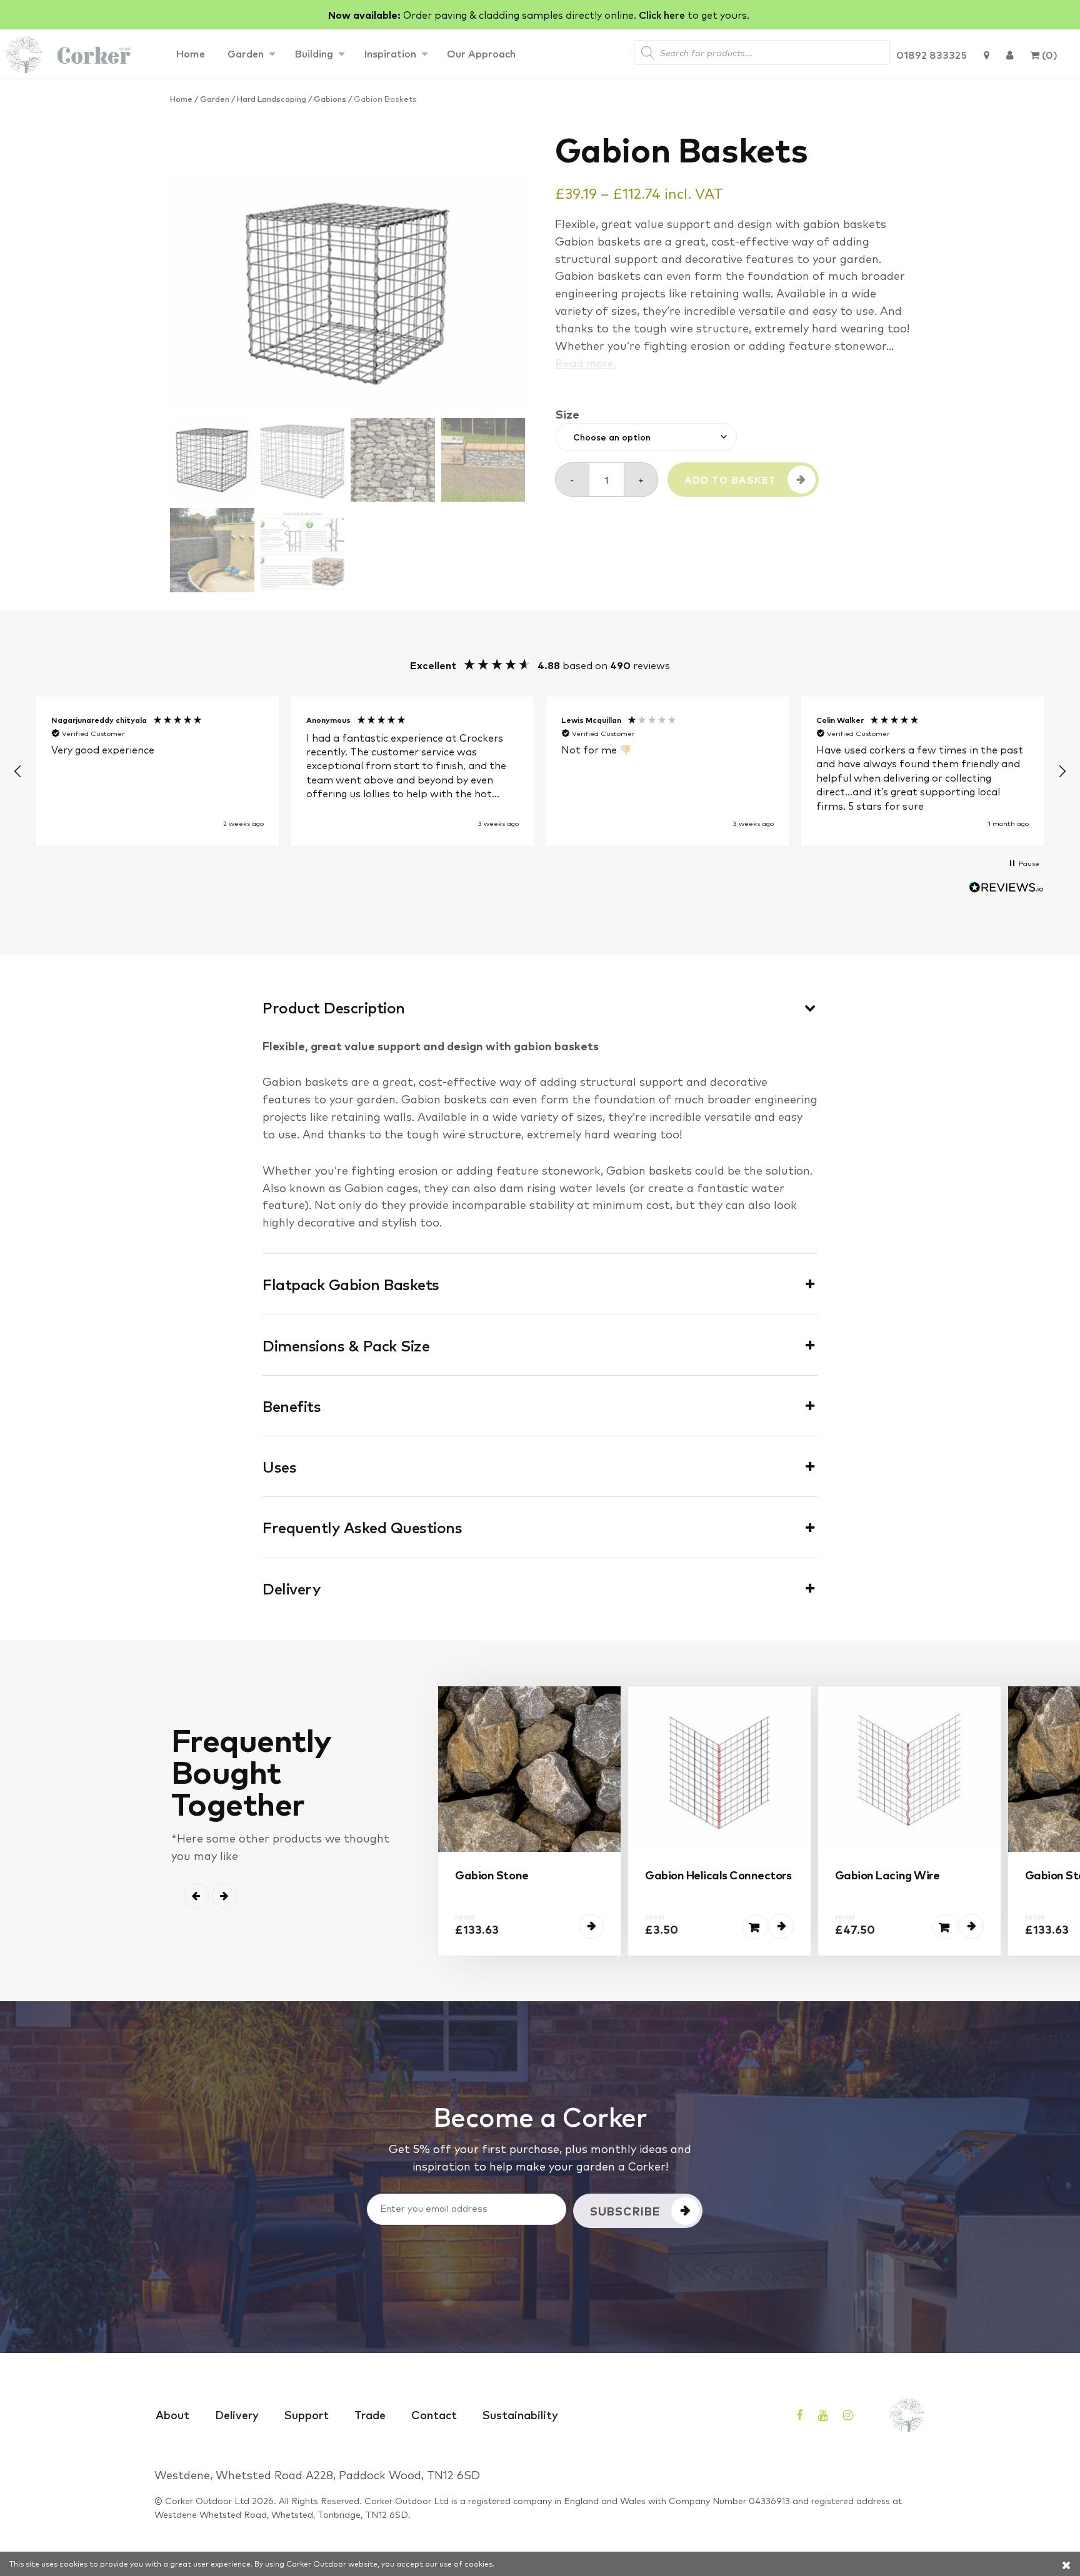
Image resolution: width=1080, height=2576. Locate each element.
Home (190, 53)
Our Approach (481, 53)
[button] (18, 772)
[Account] (1010, 54)
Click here (662, 14)
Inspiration (390, 53)
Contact (434, 2414)
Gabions (330, 98)
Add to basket (730, 480)
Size (567, 414)
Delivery (237, 2414)
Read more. (586, 362)
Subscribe (625, 2210)
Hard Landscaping (272, 98)
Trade (370, 2414)
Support (307, 2414)
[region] (540, 771)
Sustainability (520, 2414)
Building (314, 53)
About (172, 2414)
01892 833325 (932, 54)
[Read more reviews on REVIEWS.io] (1006, 889)
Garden (246, 53)
